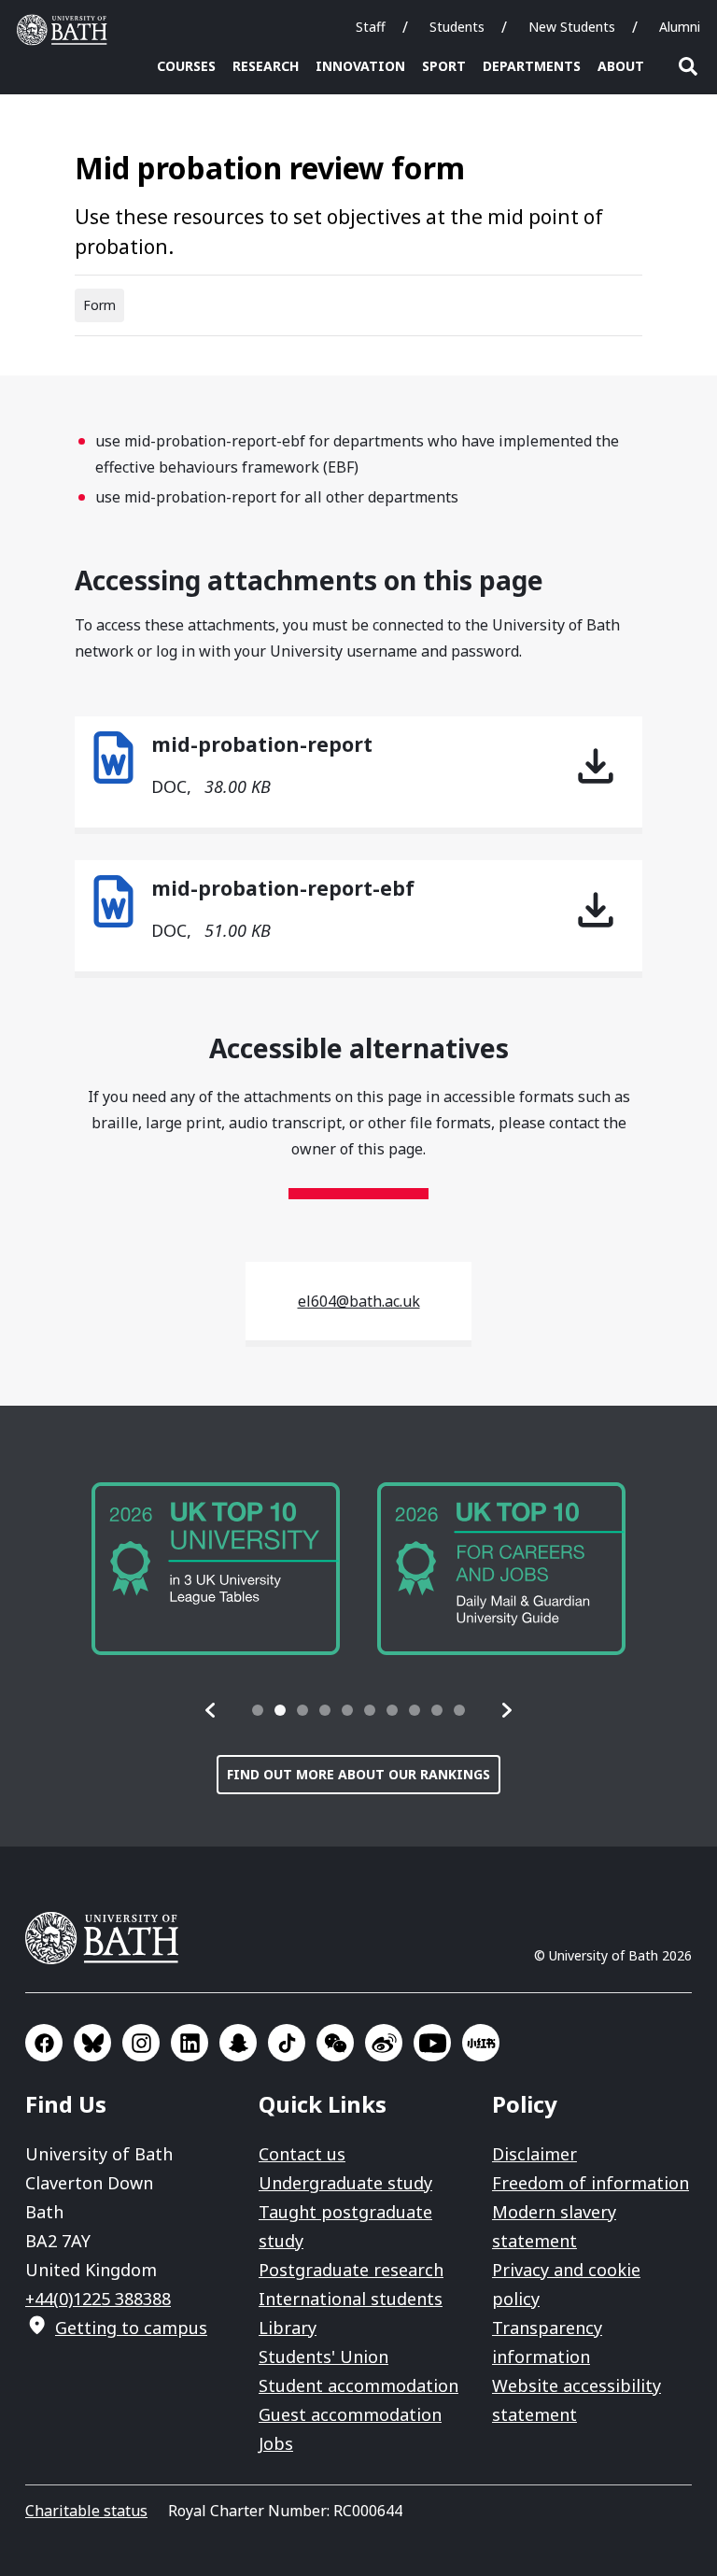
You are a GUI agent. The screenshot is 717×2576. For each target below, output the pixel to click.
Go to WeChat (335, 2043)
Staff (371, 27)
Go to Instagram (141, 2043)
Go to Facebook (44, 2043)
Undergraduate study (345, 2183)
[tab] (258, 1710)
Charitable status (86, 2511)
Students (457, 27)
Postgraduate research (351, 2270)
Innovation (360, 66)
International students (351, 2299)
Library (288, 2328)
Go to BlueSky (92, 2043)
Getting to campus (131, 2328)
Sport (444, 66)
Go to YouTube (432, 2043)
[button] (211, 1710)
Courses (186, 66)
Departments (532, 66)
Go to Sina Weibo (384, 2043)
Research (266, 66)
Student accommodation (358, 2385)
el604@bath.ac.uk (359, 1301)
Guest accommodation (350, 2414)
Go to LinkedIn (190, 2043)
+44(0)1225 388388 (98, 2299)
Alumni (680, 27)
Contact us (302, 2154)
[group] (216, 1569)
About (621, 66)
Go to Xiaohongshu (481, 2043)
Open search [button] (688, 66)
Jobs (276, 2443)
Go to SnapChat (238, 2043)
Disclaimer (534, 2154)
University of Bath (66, 30)
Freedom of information (590, 2183)
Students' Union (323, 2357)
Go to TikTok (287, 2043)
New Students (572, 27)
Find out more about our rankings (358, 1774)
